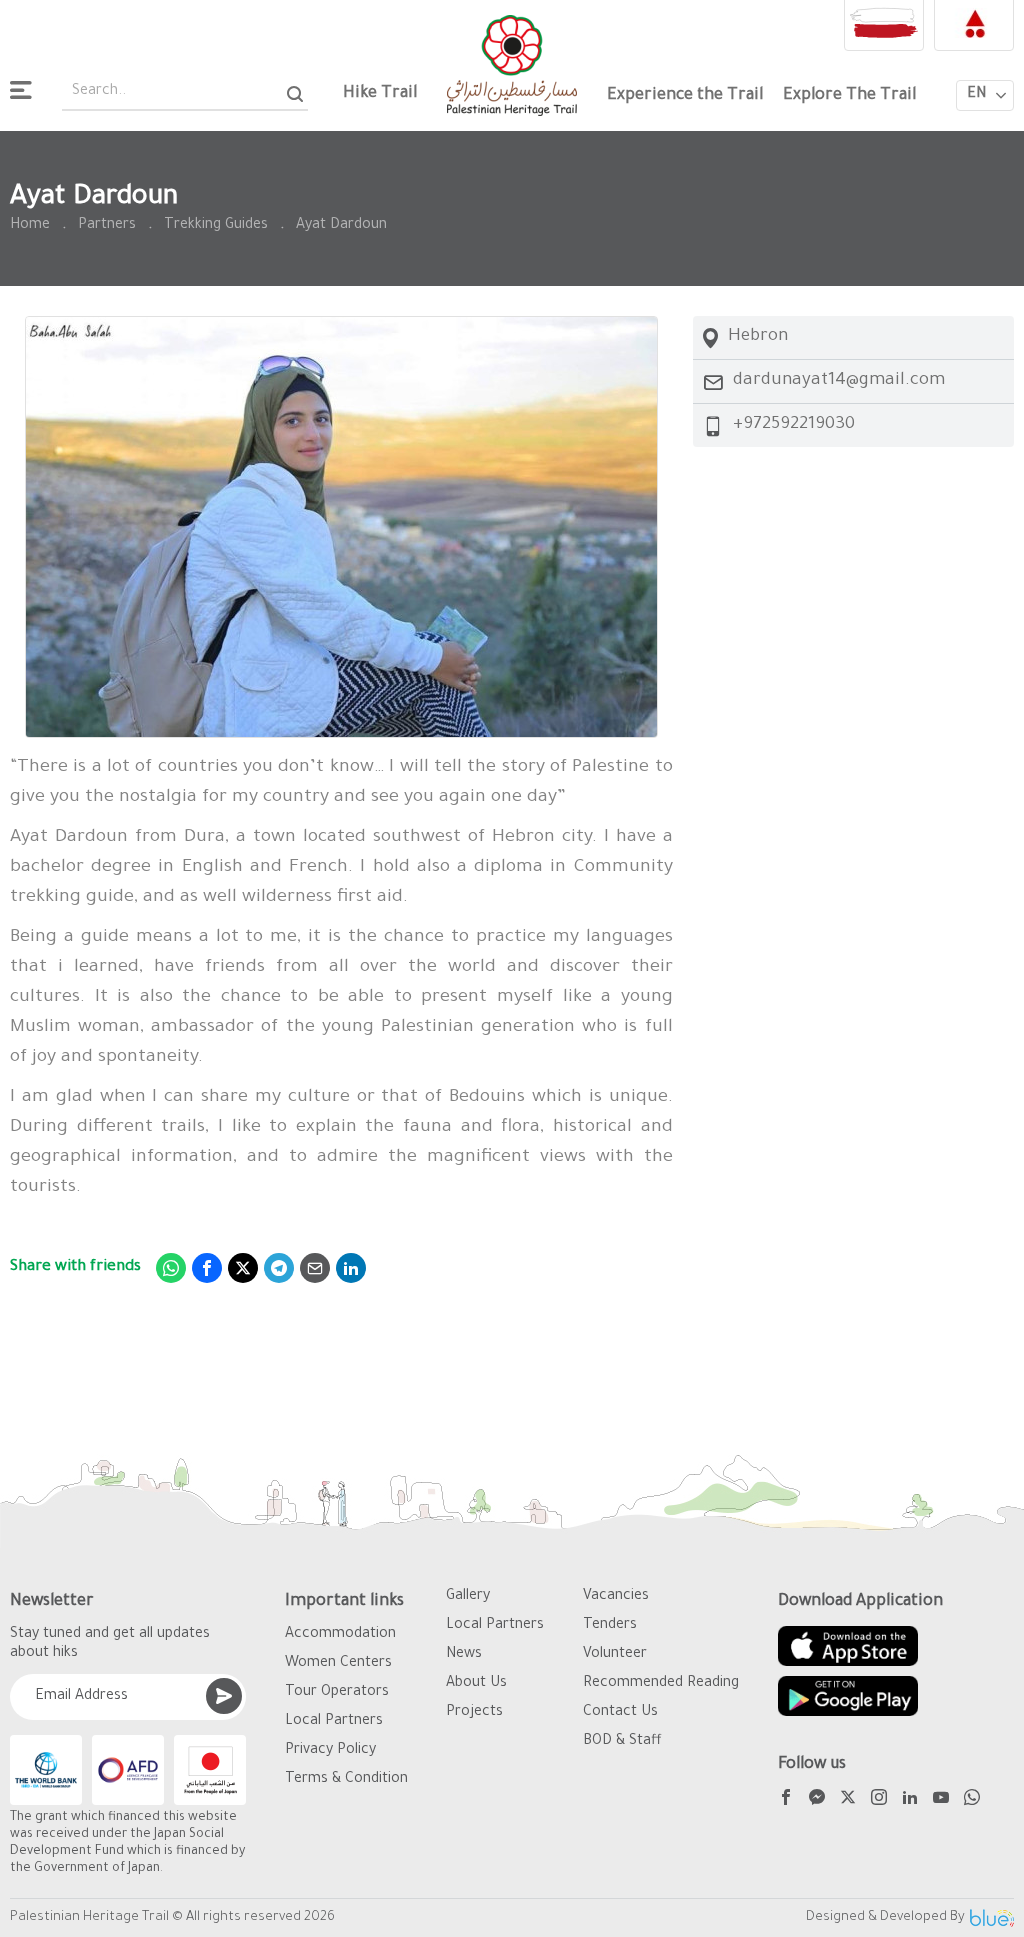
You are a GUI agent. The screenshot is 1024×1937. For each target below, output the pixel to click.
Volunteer (615, 1655)
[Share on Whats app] (171, 1268)
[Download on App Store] (848, 1646)
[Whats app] (972, 1800)
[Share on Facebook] (207, 1268)
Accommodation (340, 1635)
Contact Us (620, 1713)
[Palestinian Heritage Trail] (512, 65)
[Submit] (224, 1696)
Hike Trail (380, 94)
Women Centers (338, 1664)
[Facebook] (786, 1800)
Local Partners (334, 1722)
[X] (848, 1800)
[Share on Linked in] (351, 1268)
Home (30, 226)
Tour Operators (337, 1693)
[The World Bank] (46, 1770)
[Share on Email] (315, 1268)
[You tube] (941, 1800)
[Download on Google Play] (848, 1696)
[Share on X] (243, 1268)
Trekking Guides (216, 226)
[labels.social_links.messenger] (817, 1800)
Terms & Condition (346, 1780)
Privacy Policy (330, 1751)
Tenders (610, 1626)
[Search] (295, 93)
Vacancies (616, 1597)
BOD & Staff (622, 1742)
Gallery (468, 1597)
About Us (476, 1684)
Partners (107, 226)
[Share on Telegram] (279, 1268)
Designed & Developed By (885, 1917)
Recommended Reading (661, 1684)
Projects (474, 1713)
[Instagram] (879, 1800)
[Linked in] (910, 1800)
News (464, 1655)
